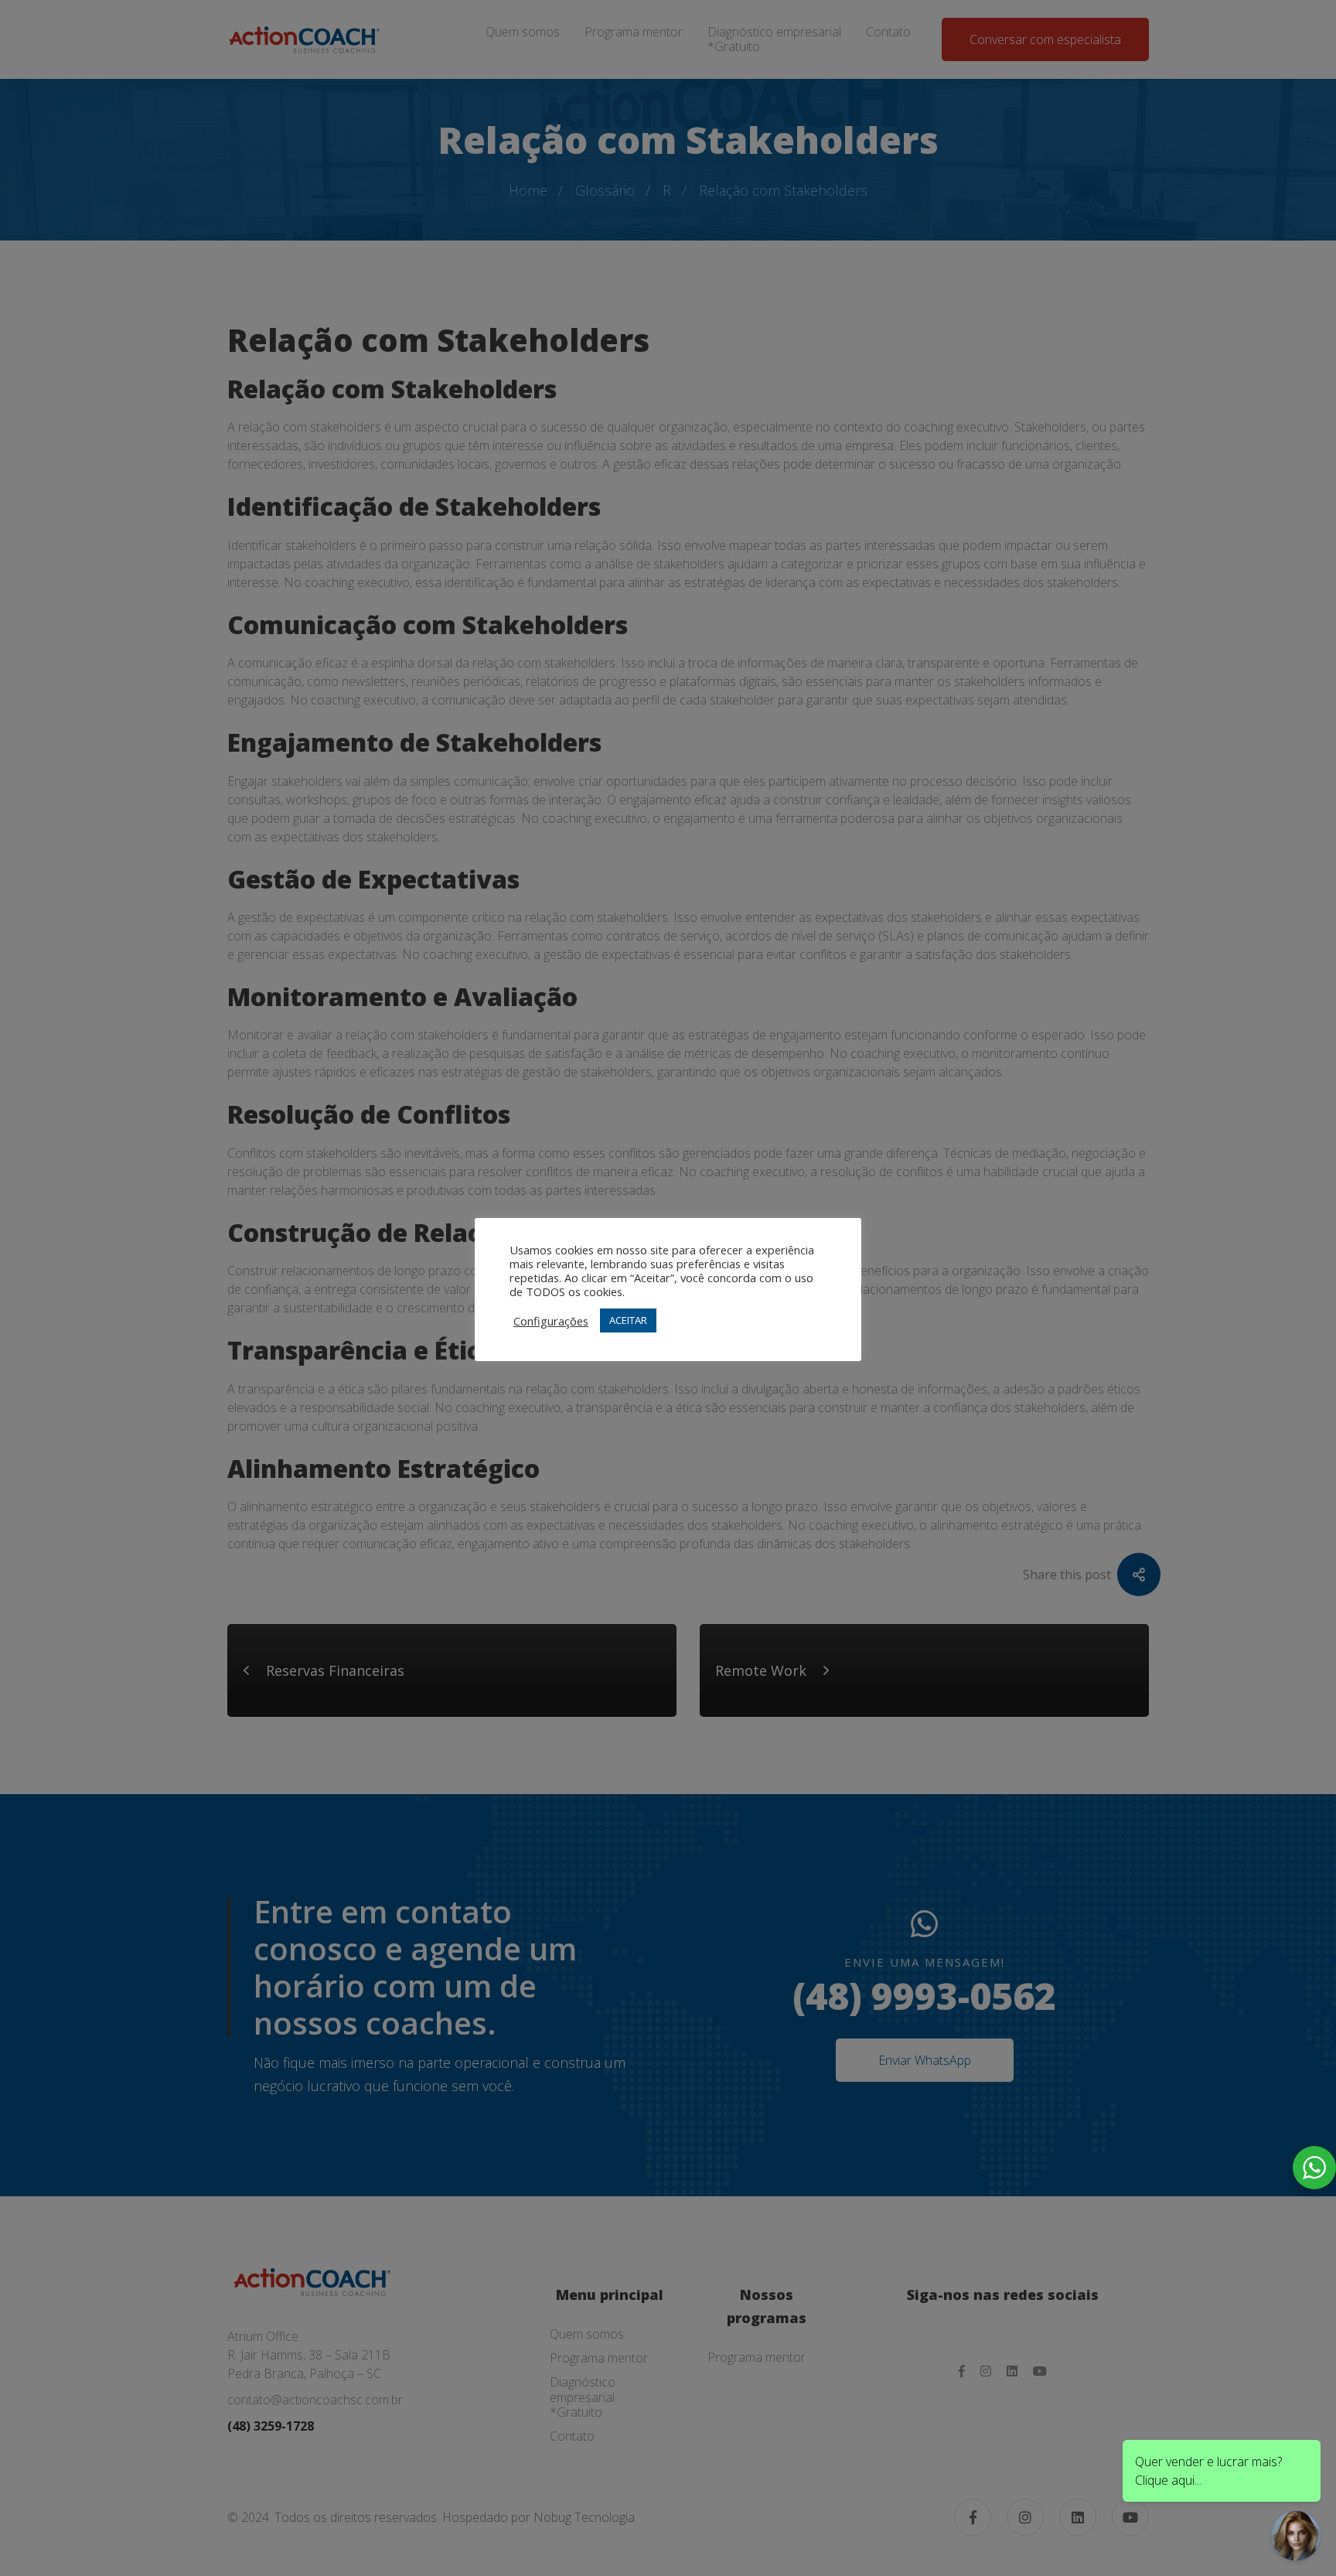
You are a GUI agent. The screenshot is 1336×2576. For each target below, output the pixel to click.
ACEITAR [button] (628, 1320)
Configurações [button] (551, 1321)
